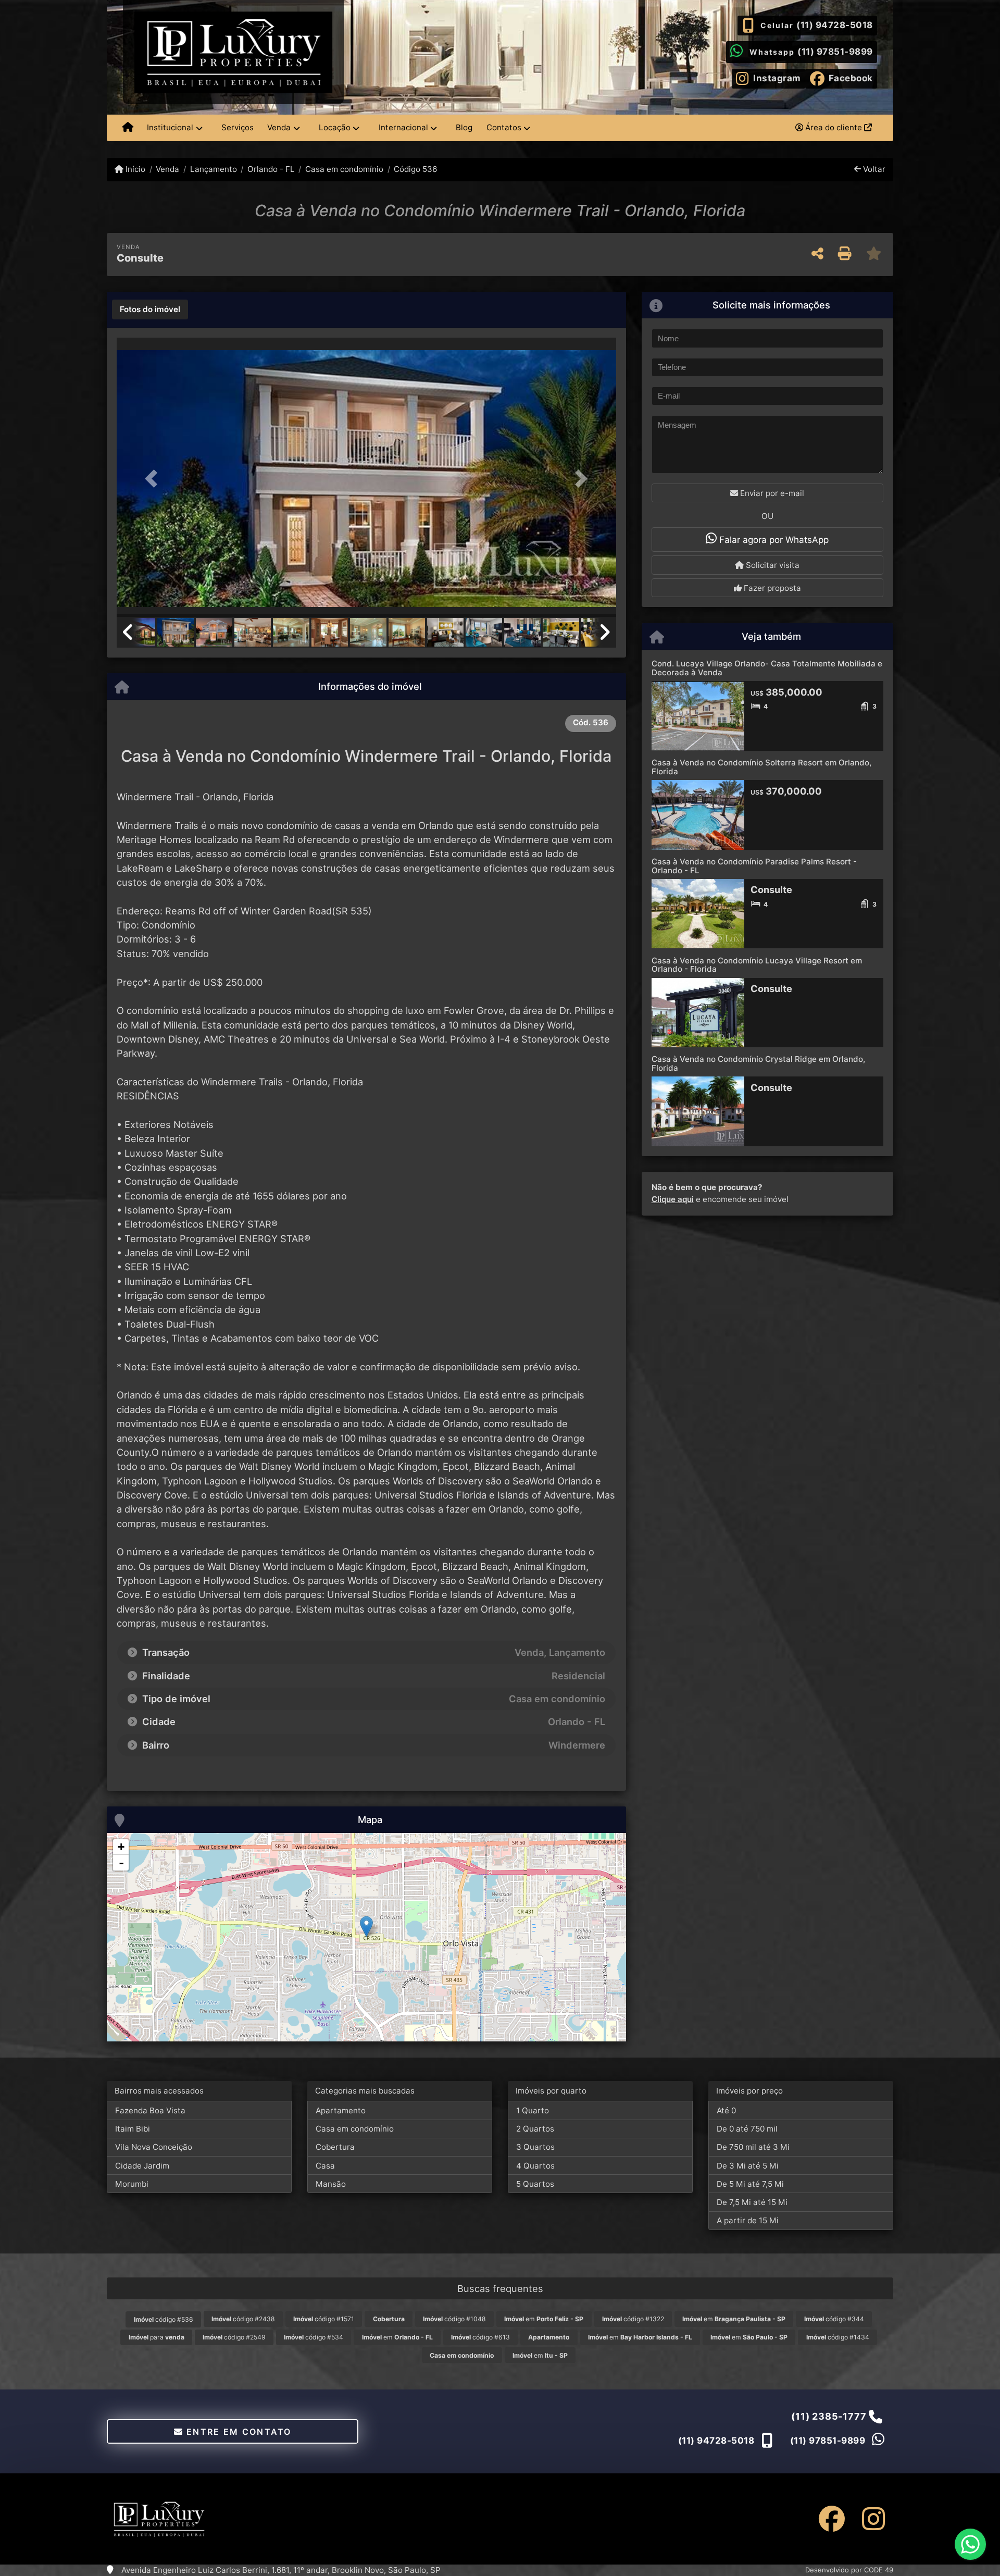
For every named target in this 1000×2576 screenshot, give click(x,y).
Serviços (238, 127)
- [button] (121, 1863)
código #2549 (234, 2337)
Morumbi (132, 2184)
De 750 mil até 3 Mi (753, 2147)
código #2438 (243, 2319)
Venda (167, 169)
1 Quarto (533, 2110)
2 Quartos (535, 2129)
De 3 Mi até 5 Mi (748, 2166)
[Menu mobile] (128, 128)
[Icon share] (832, 2519)
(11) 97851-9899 (835, 52)
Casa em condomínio (344, 169)
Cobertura (335, 2147)
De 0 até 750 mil (747, 2129)
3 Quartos (535, 2147)
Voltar (873, 169)
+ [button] (121, 1847)
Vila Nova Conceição (154, 2147)
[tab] (150, 309)
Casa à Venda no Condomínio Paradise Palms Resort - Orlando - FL (754, 866)
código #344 (834, 2319)
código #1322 (633, 2319)
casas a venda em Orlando (394, 825)
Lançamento (213, 169)
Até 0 (726, 2110)
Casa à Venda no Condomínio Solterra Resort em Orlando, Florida (761, 767)
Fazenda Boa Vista (150, 2110)
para (157, 2337)
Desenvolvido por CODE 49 (849, 2570)
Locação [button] (335, 127)
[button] (154, 478)
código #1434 (838, 2337)
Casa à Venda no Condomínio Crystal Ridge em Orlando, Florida (758, 1063)
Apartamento (341, 2110)
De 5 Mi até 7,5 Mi (750, 2184)
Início (134, 169)
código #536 (164, 2319)
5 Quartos (535, 2184)
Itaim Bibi (133, 2129)
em (544, 2319)
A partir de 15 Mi (748, 2220)
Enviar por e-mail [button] (771, 493)
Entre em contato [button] (238, 2432)
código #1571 (324, 2319)
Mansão (331, 2184)
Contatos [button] (504, 127)
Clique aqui (673, 1199)
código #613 (480, 2337)
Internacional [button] (403, 127)
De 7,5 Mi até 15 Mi (752, 2202)
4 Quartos (535, 2166)
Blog (464, 127)
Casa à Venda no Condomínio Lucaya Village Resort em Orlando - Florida (757, 965)
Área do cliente (834, 127)
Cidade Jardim (142, 2166)
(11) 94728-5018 (835, 25)
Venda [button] (279, 127)
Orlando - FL (271, 169)
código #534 (314, 2337)
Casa (325, 2166)
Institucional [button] (170, 127)
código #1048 (454, 2319)
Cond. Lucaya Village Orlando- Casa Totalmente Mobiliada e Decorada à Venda (767, 668)
